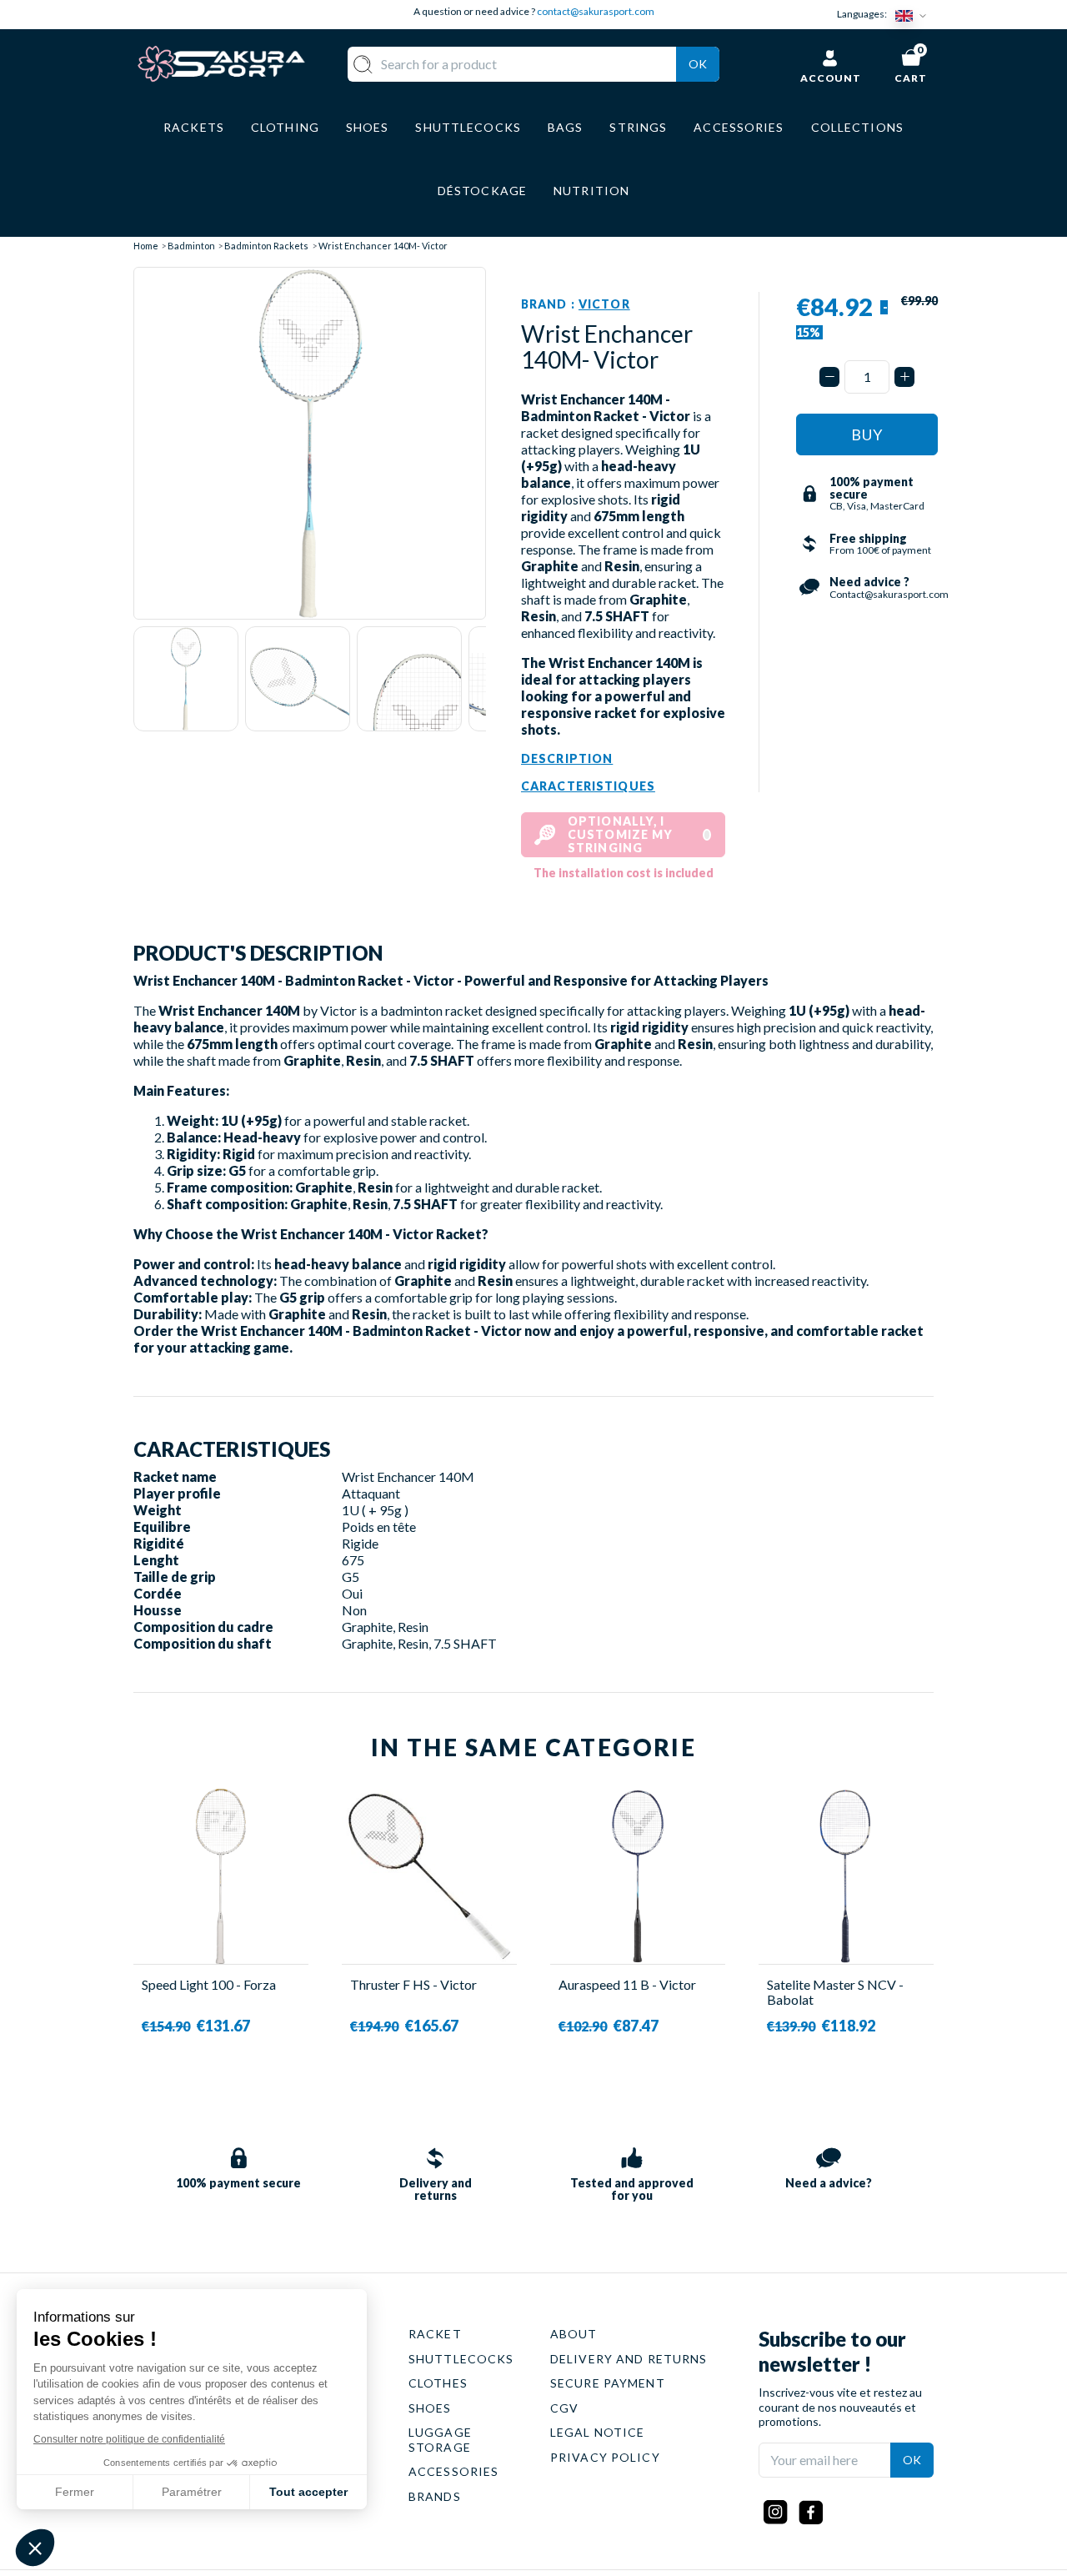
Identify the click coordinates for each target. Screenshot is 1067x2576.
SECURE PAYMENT (608, 2383)
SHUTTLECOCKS (461, 2359)
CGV (564, 2408)
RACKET (435, 2334)
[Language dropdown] (914, 15)
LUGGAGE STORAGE (440, 2440)
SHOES (430, 2408)
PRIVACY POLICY (605, 2457)
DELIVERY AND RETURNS (629, 2359)
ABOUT (574, 2334)
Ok (698, 64)
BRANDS (435, 2496)
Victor (604, 304)
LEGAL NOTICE (597, 2432)
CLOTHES (438, 2383)
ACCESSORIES (453, 2471)
